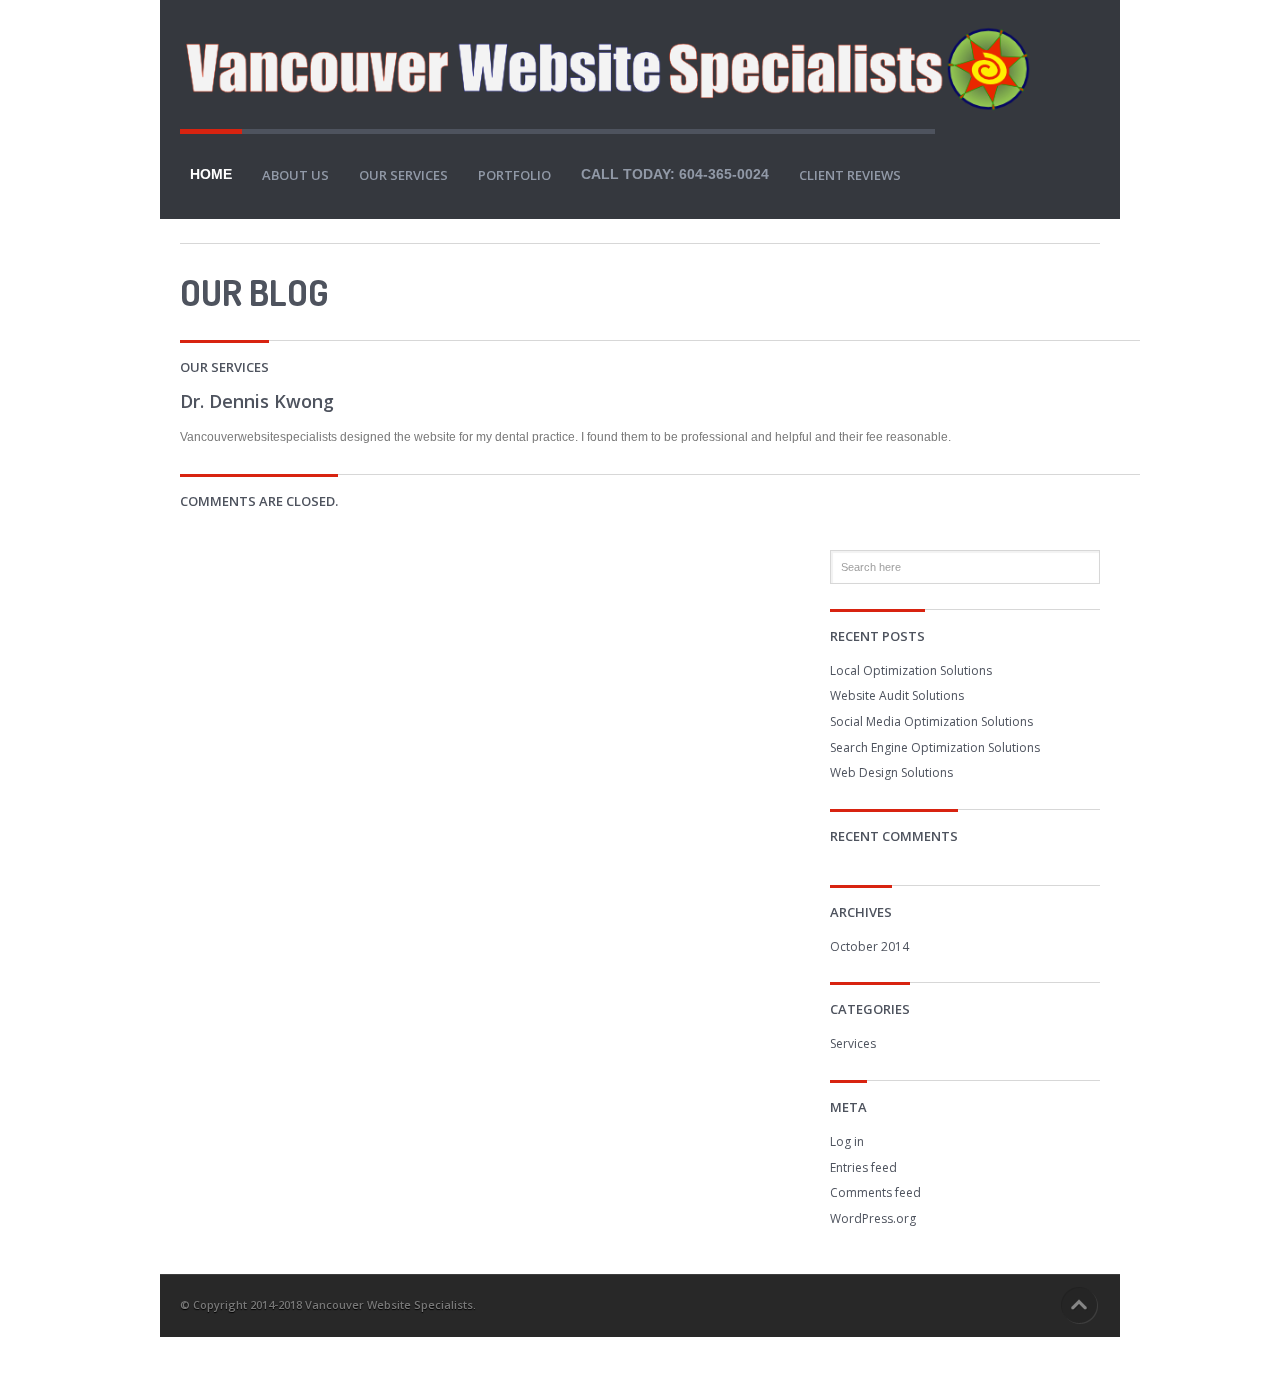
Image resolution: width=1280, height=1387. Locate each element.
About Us (295, 175)
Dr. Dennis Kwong (257, 401)
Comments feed (875, 1192)
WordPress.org (873, 1218)
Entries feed (863, 1167)
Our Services (403, 175)
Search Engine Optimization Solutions (935, 747)
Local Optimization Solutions (911, 670)
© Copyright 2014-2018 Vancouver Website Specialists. (328, 1304)
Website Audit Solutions (897, 695)
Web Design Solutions (891, 772)
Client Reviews (850, 175)
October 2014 (869, 946)
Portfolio (514, 175)
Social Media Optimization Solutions (931, 721)
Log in (847, 1141)
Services (853, 1043)
